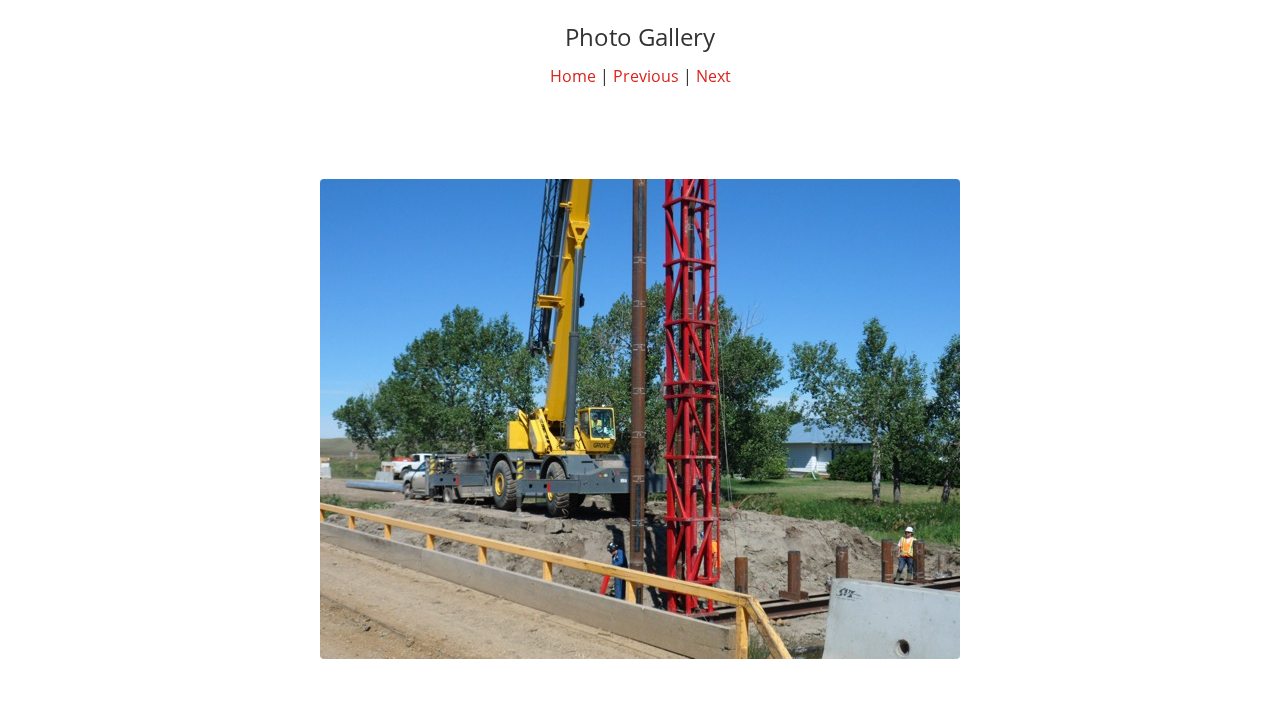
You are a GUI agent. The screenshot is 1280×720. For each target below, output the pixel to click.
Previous (646, 76)
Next (713, 76)
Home (573, 76)
